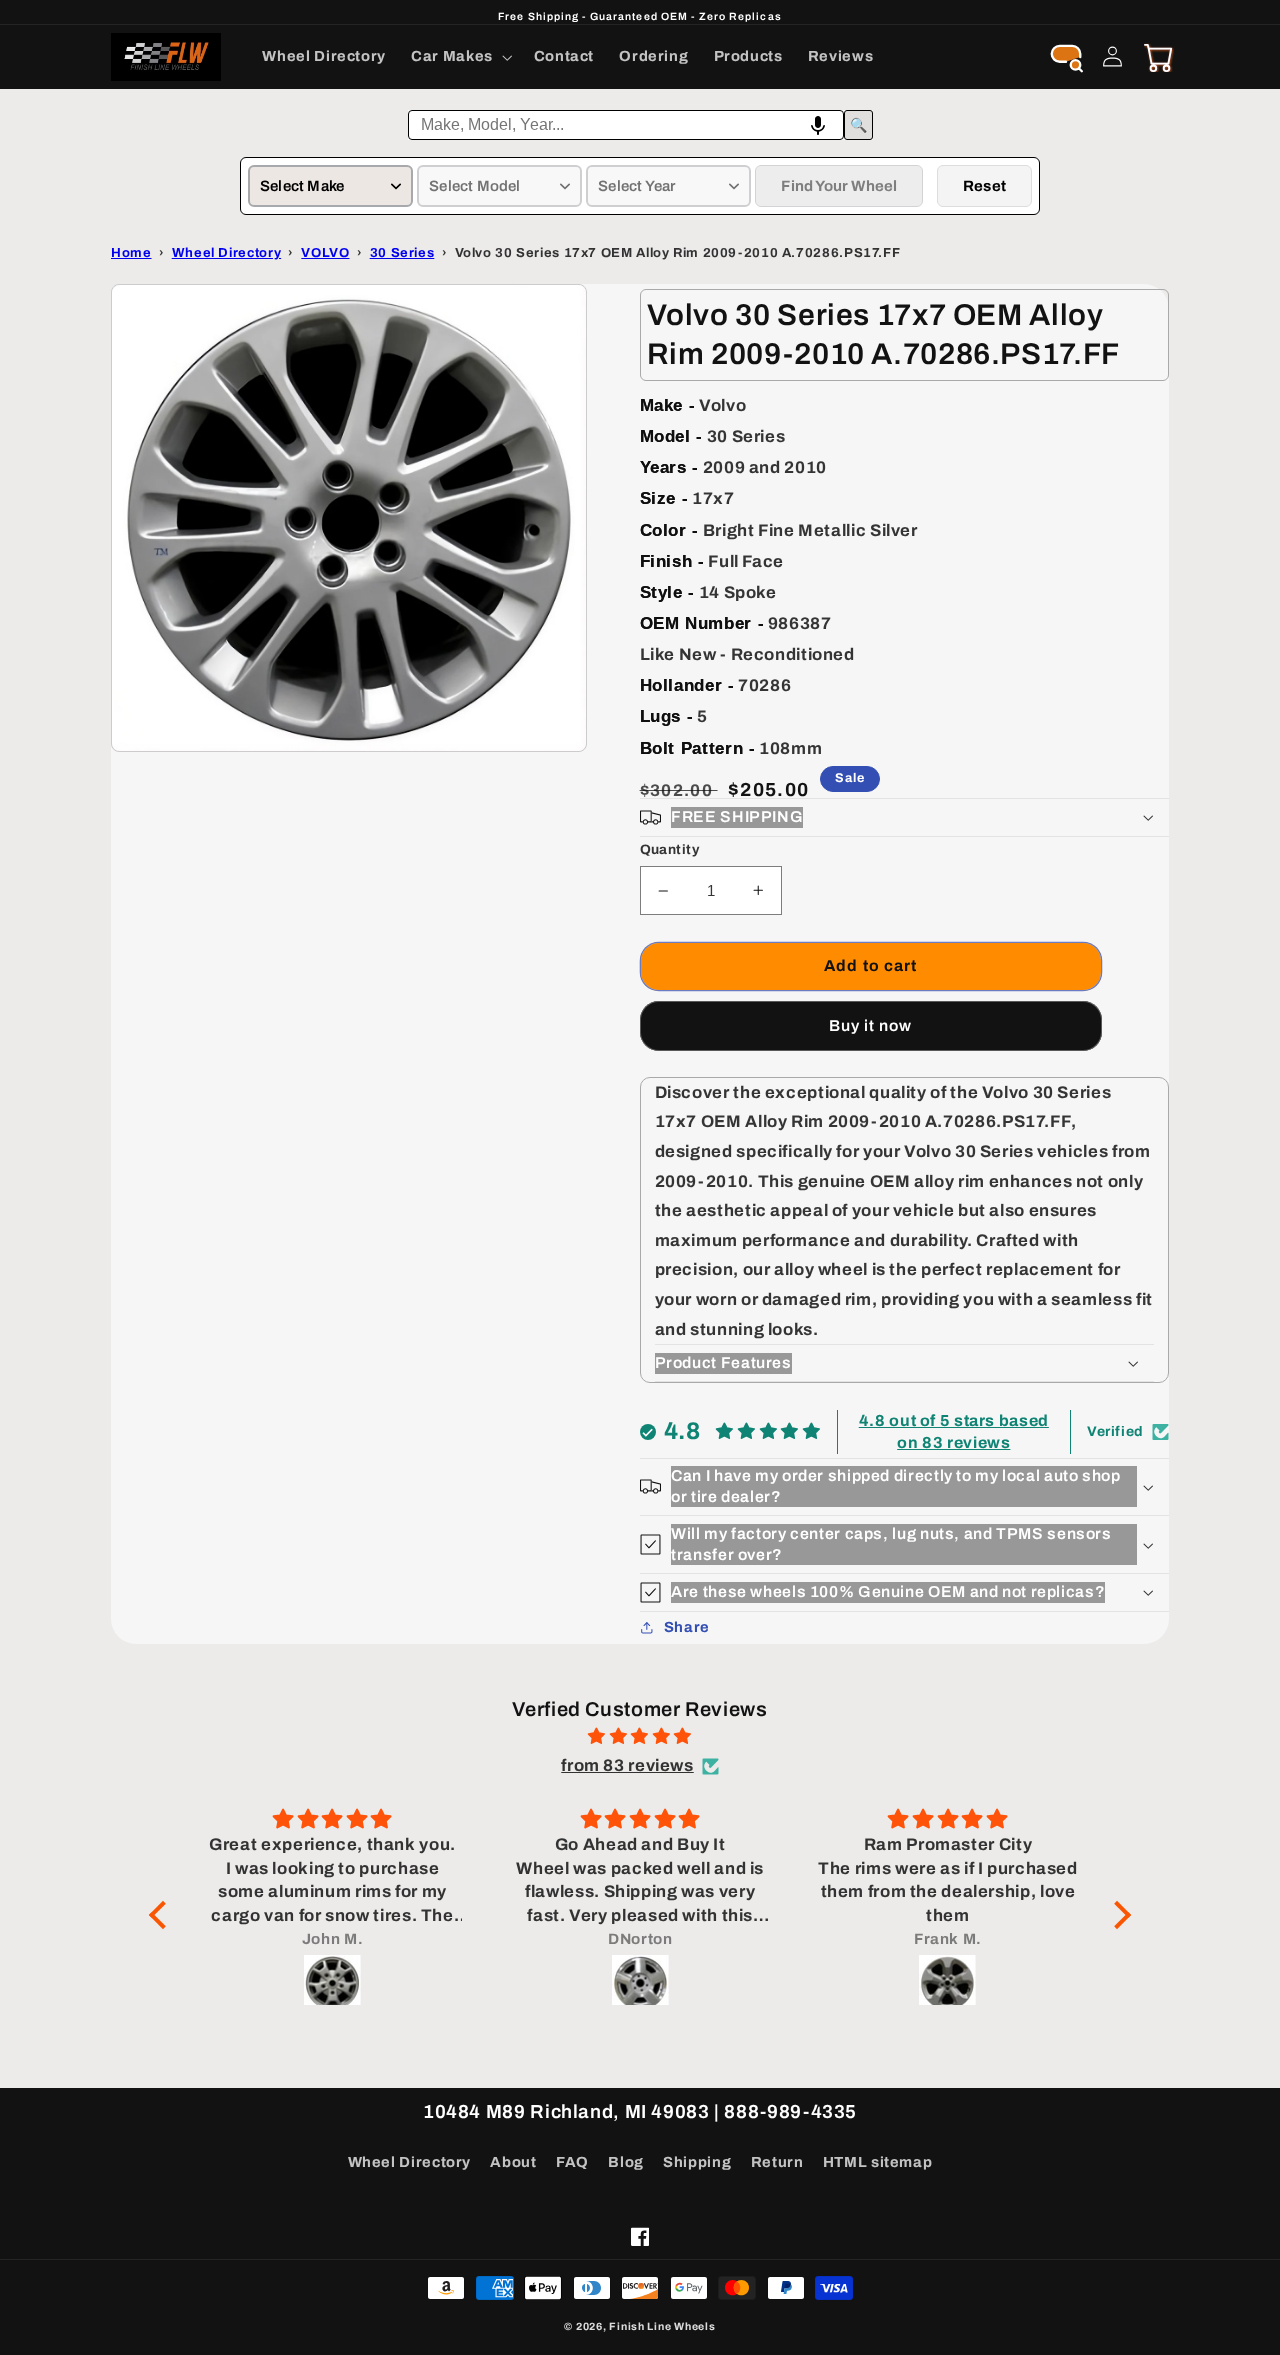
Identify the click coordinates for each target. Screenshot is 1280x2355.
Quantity (669, 849)
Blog (626, 2162)
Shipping (697, 2162)
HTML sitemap (878, 2162)
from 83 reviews (627, 1765)
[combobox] (626, 125)
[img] (640, 1737)
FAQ (572, 2162)
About (513, 2162)
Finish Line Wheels (662, 2326)
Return (777, 2162)
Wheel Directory (409, 2162)
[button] (460, 57)
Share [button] (687, 1627)
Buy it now (871, 1025)
